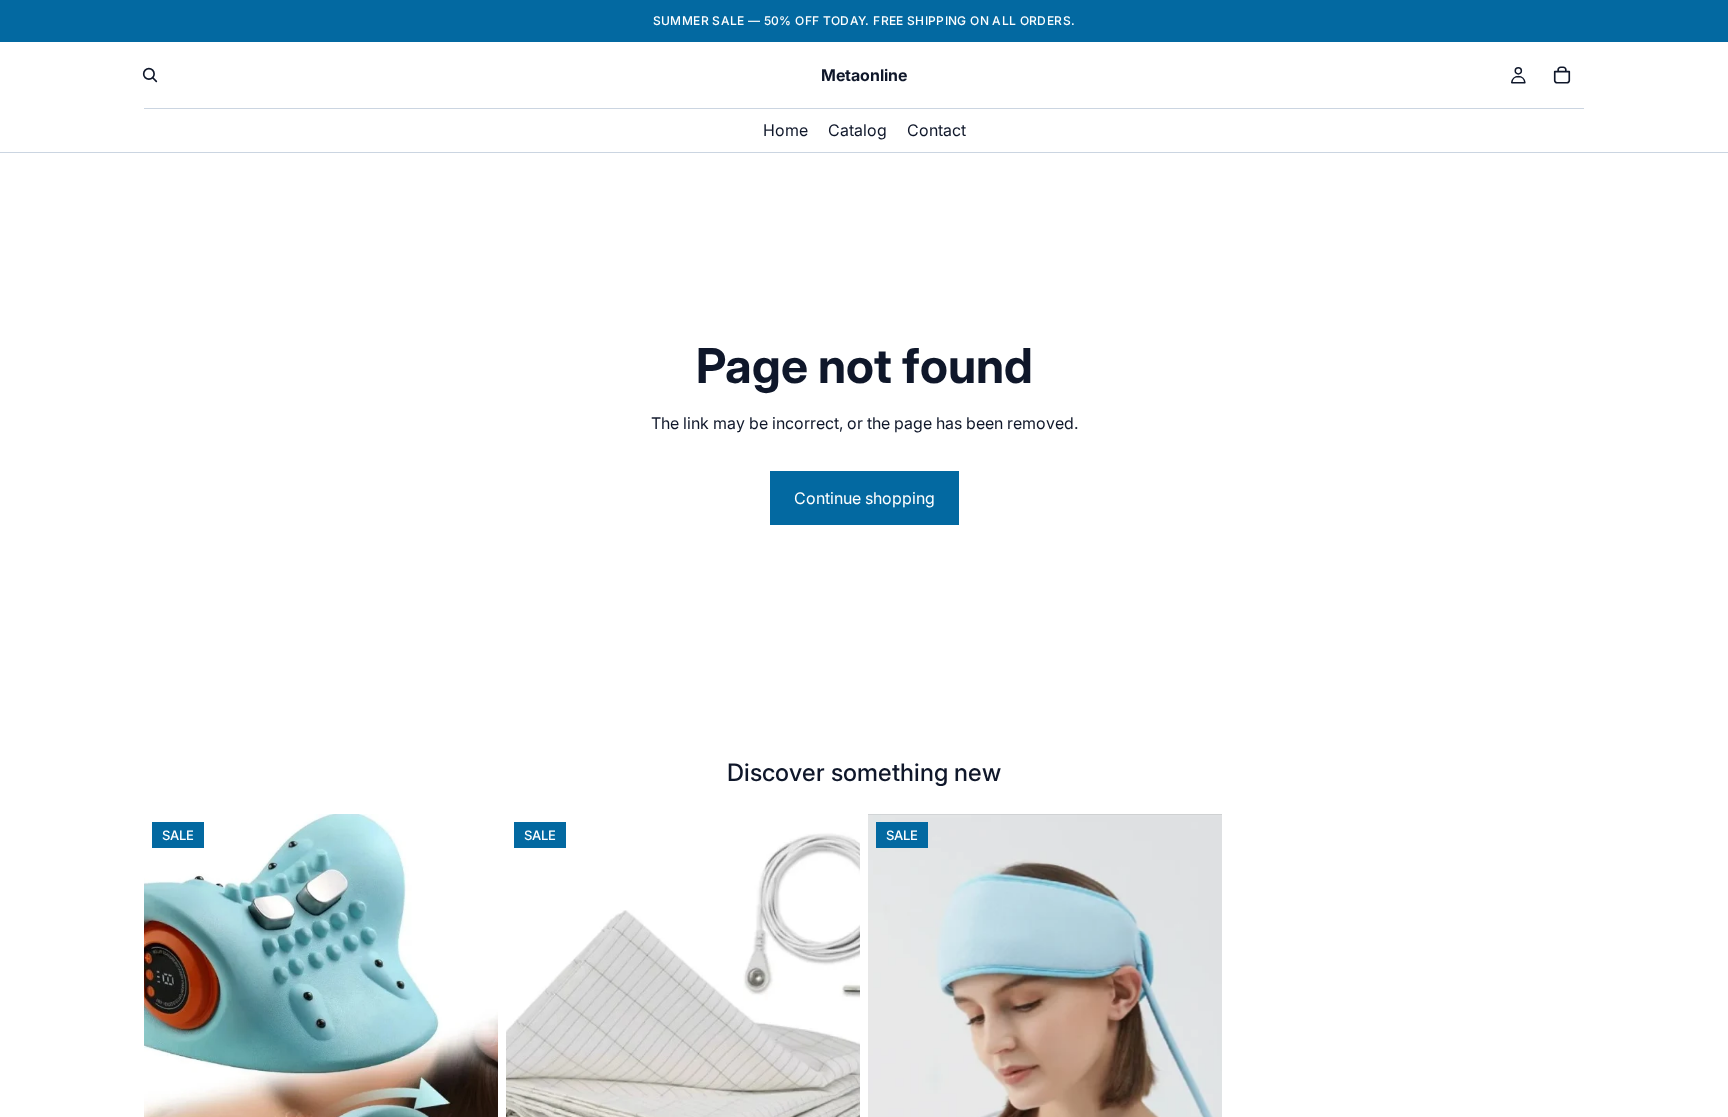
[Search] (150, 75)
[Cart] (1562, 75)
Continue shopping (864, 498)
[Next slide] (468, 1035)
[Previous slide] (174, 1035)
